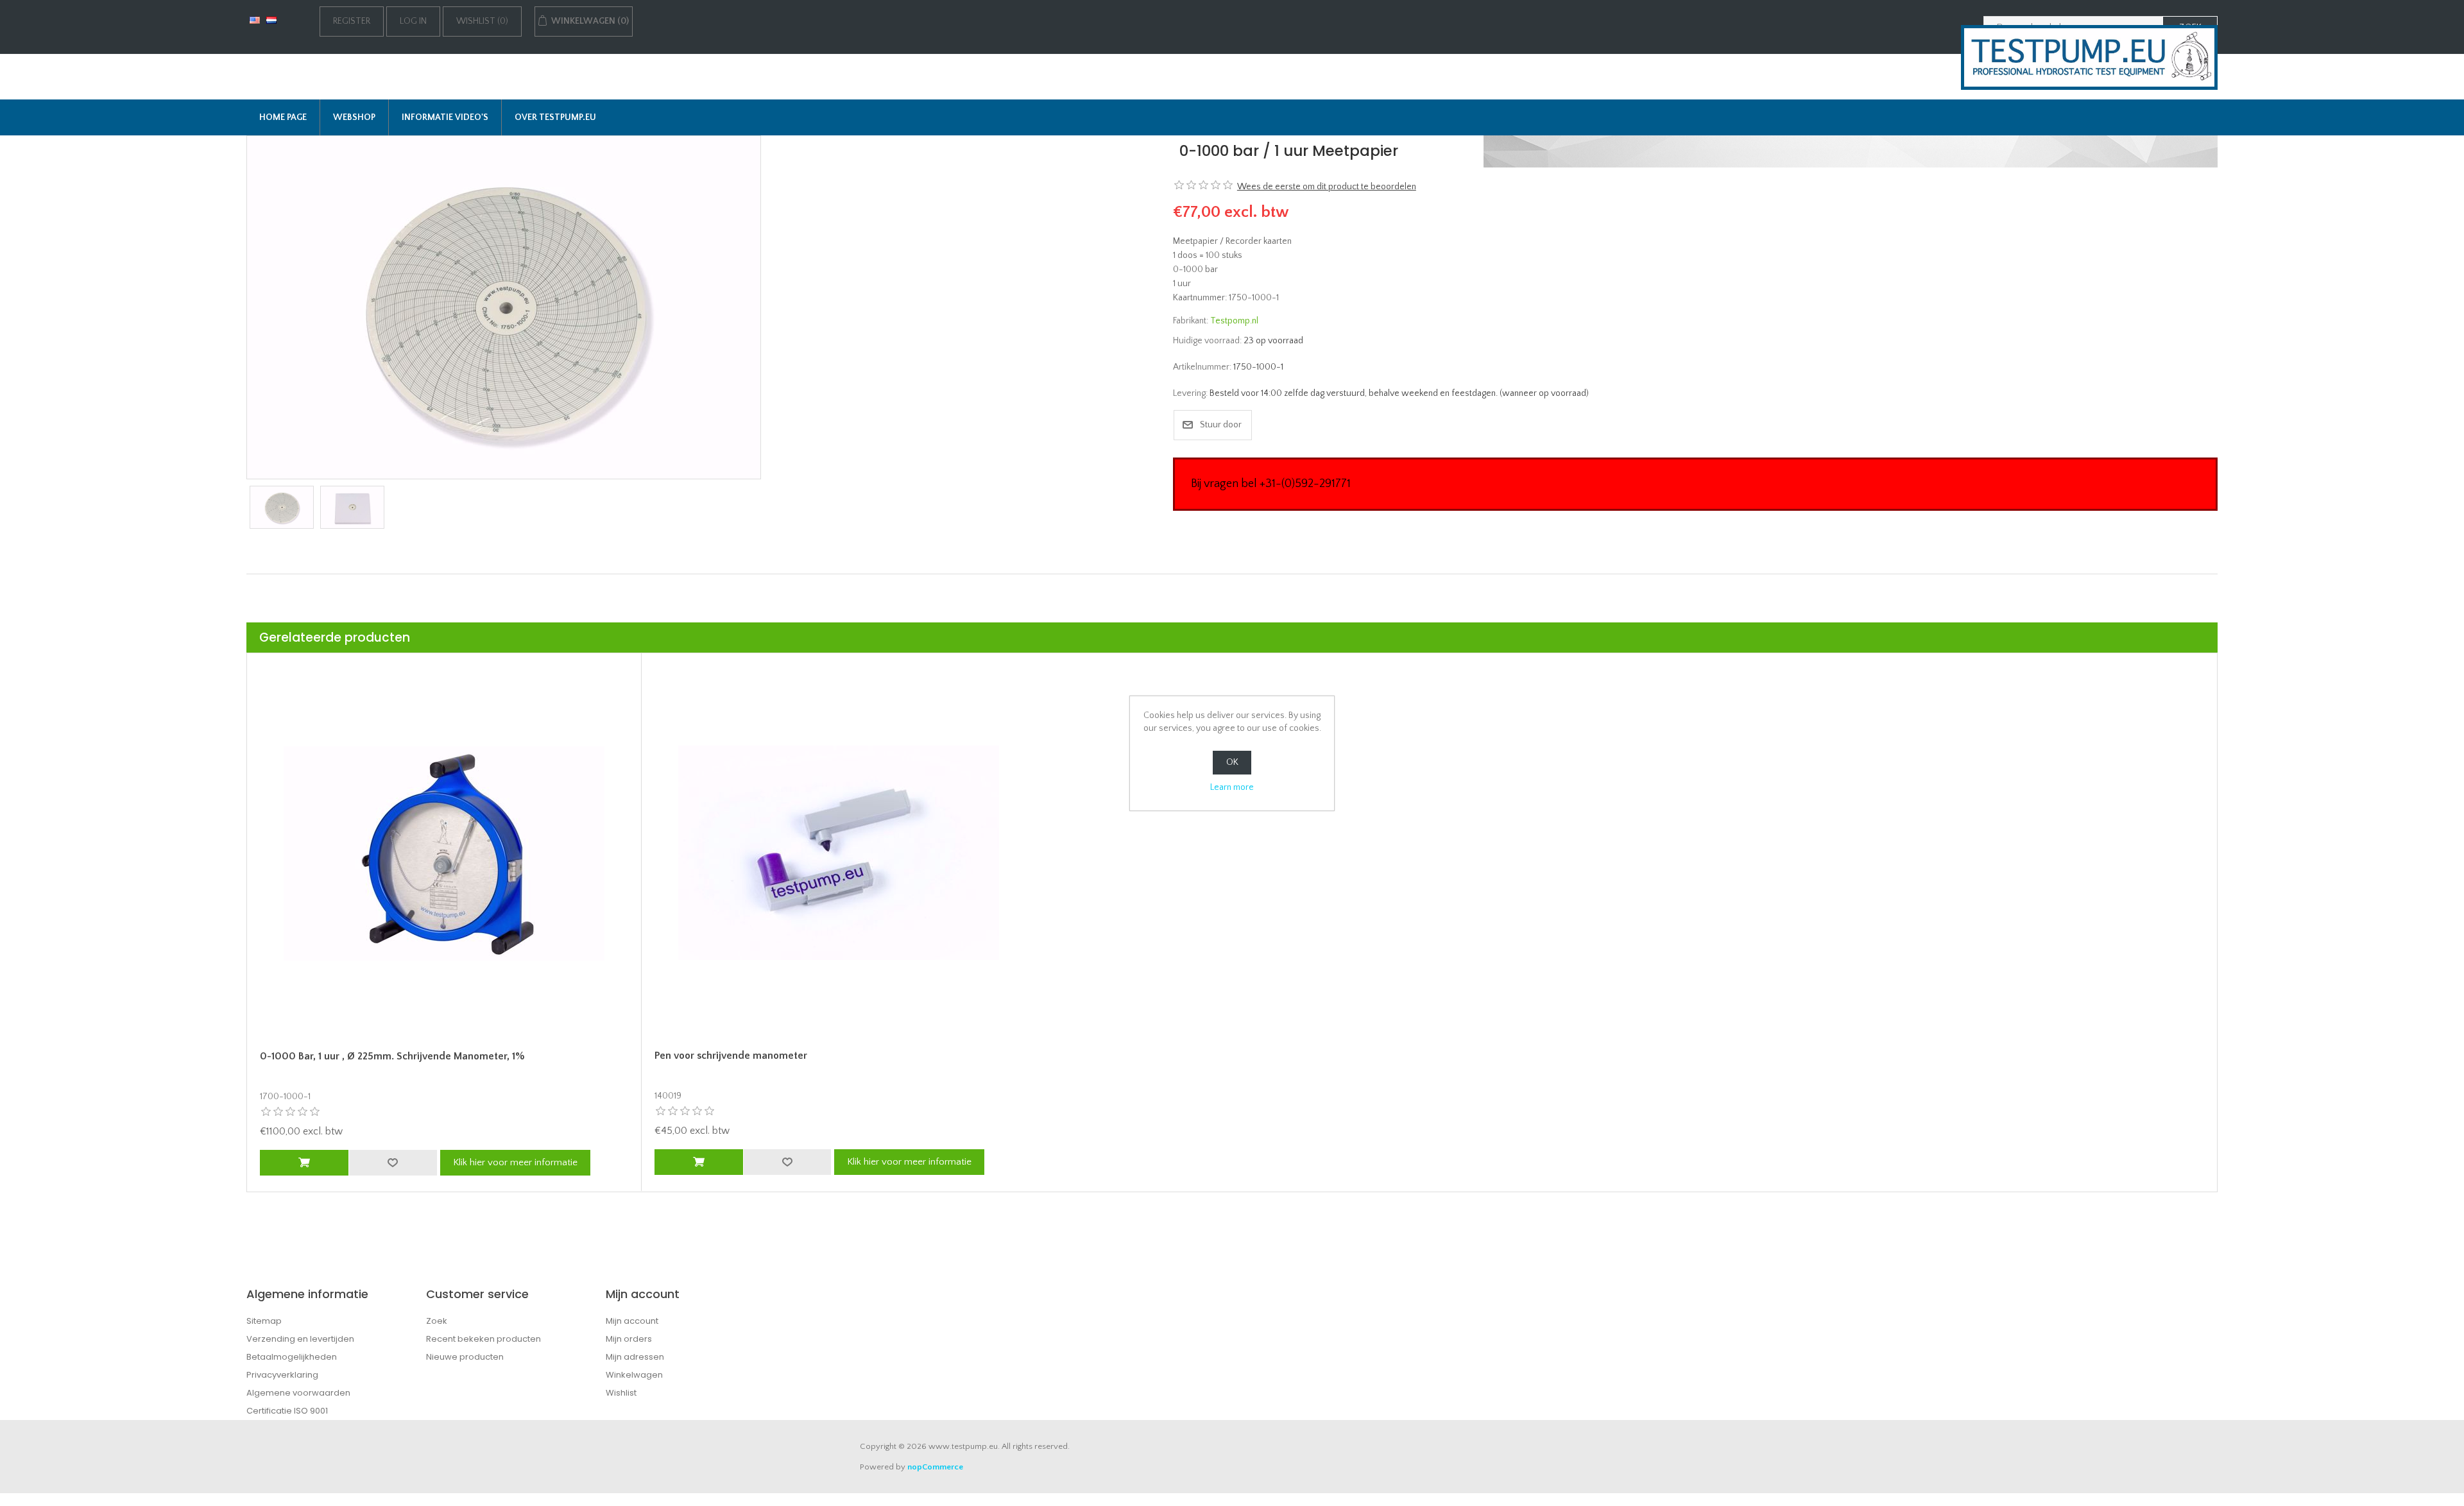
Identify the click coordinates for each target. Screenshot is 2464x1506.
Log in (413, 21)
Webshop (354, 117)
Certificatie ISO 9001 (287, 1411)
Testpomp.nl (1234, 321)
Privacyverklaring (282, 1375)
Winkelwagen (634, 1375)
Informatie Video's (445, 117)
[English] (255, 20)
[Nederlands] (271, 20)
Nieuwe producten (465, 1357)
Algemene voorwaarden (298, 1393)
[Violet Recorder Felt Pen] (838, 853)
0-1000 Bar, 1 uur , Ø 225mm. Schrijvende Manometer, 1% (392, 1056)
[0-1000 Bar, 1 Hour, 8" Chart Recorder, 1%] (444, 853)
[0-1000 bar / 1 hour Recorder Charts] (504, 307)
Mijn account (632, 1321)
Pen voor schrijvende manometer (731, 1056)
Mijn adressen (635, 1357)
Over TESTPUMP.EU (555, 117)
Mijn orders (629, 1339)
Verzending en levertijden (300, 1339)
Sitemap (264, 1321)
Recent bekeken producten (483, 1339)
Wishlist (621, 1393)
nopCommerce (935, 1467)
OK (1232, 762)
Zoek (437, 1321)
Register (352, 21)
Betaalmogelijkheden (292, 1357)
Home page (283, 117)
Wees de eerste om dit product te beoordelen (1327, 187)
